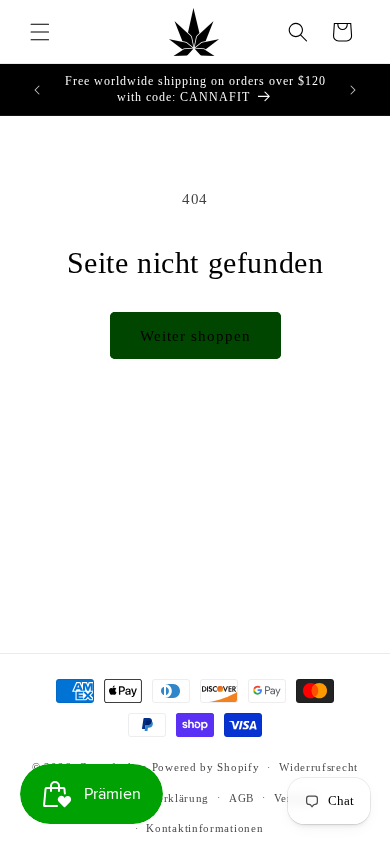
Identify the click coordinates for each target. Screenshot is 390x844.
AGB (241, 798)
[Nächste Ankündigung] (353, 90)
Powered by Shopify (206, 767)
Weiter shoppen (195, 336)
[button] (40, 32)
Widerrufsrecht (318, 767)
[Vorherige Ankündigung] (37, 90)
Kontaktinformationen (204, 828)
